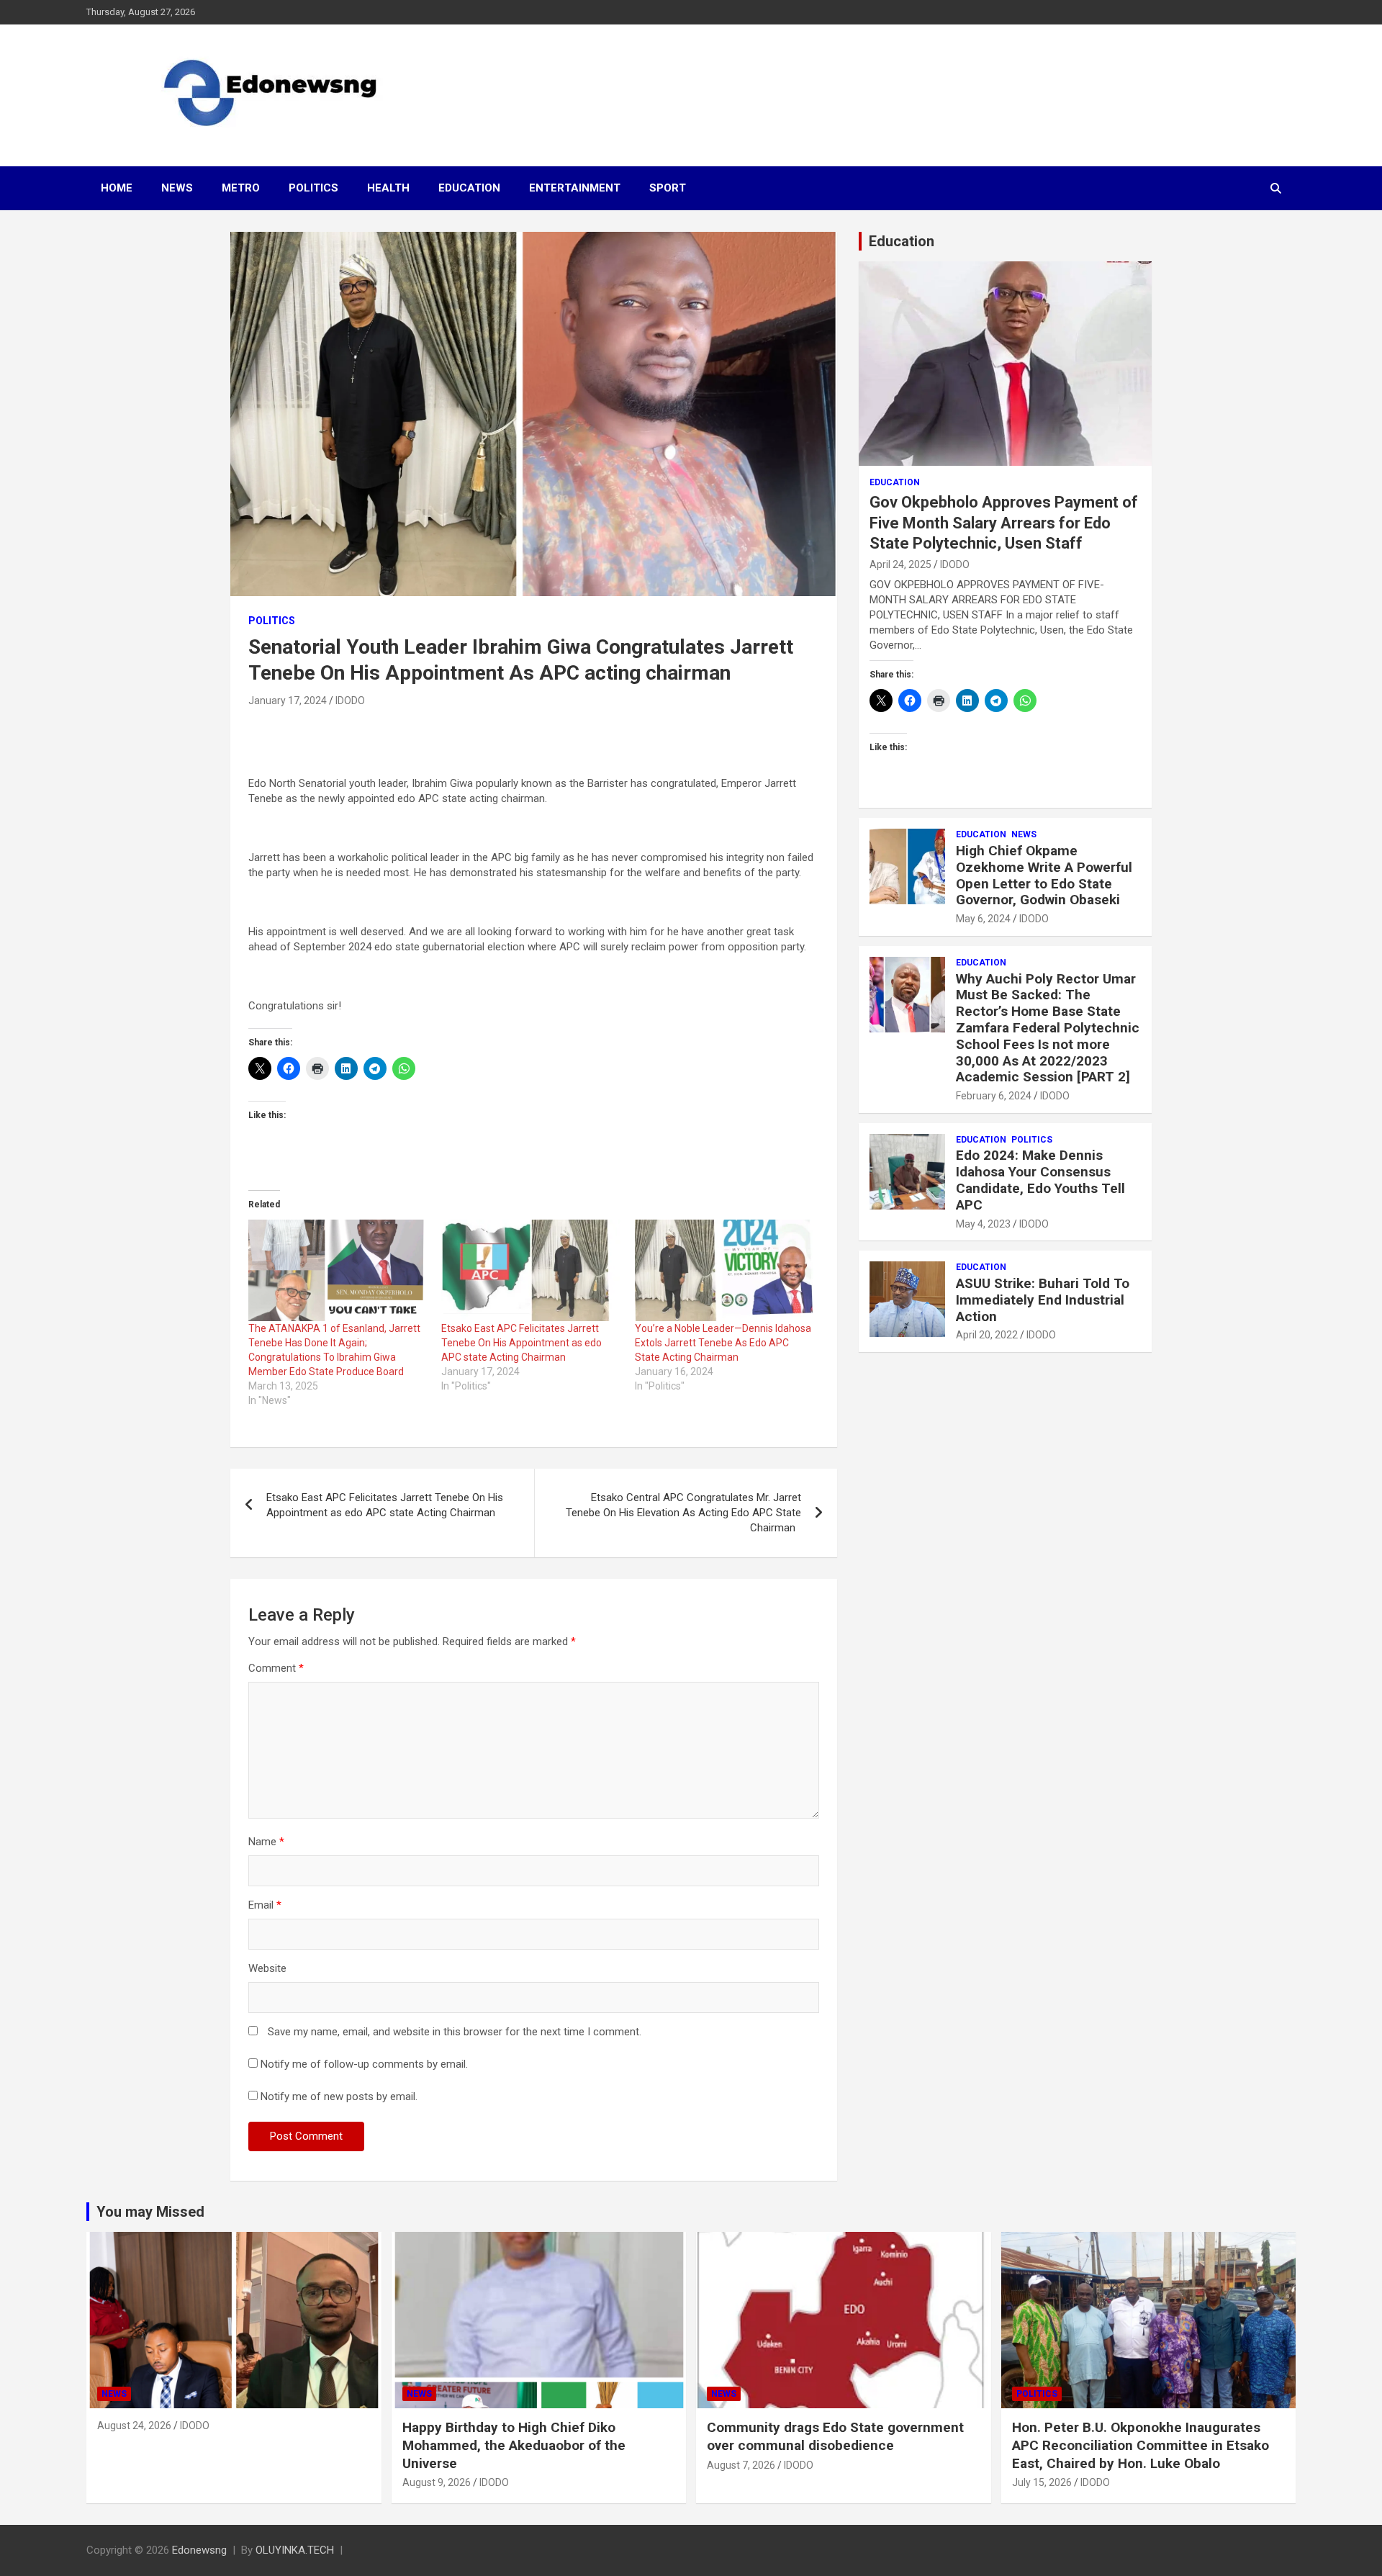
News (177, 188)
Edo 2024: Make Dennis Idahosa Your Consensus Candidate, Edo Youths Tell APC (1040, 1180)
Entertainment (575, 188)
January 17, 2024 (288, 701)
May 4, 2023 (983, 1224)
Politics (313, 188)
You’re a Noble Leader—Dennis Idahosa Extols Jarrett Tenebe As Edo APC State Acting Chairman (723, 1343)
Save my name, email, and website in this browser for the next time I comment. (455, 2032)
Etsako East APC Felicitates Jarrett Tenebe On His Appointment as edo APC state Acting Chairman (521, 1343)
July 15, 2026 (1042, 2482)
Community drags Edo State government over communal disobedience (835, 2436)
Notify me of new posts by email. (339, 2097)
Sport (668, 188)
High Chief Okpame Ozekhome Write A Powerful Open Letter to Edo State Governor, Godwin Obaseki (1044, 875)
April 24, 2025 (900, 564)
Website (267, 1968)
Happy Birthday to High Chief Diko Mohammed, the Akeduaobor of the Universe (514, 2445)
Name (266, 1842)
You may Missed (150, 2212)
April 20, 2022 (987, 1335)
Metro (241, 188)
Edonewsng (199, 2550)
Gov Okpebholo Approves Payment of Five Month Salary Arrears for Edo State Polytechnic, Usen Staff (1004, 523)
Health (388, 188)
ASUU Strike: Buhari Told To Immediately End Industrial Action (1043, 1300)
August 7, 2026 (741, 2465)
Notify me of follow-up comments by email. (364, 2064)
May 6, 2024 (983, 919)
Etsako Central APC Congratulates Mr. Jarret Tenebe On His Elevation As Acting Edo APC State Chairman (683, 1513)
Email (265, 1905)
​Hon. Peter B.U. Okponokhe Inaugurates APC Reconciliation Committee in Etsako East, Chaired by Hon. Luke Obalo (1141, 2445)
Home (117, 188)
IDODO (350, 701)
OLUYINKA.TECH (295, 2550)
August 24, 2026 (134, 2426)
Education (469, 188)
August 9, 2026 (437, 2482)
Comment (276, 1668)
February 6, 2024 (994, 1096)
